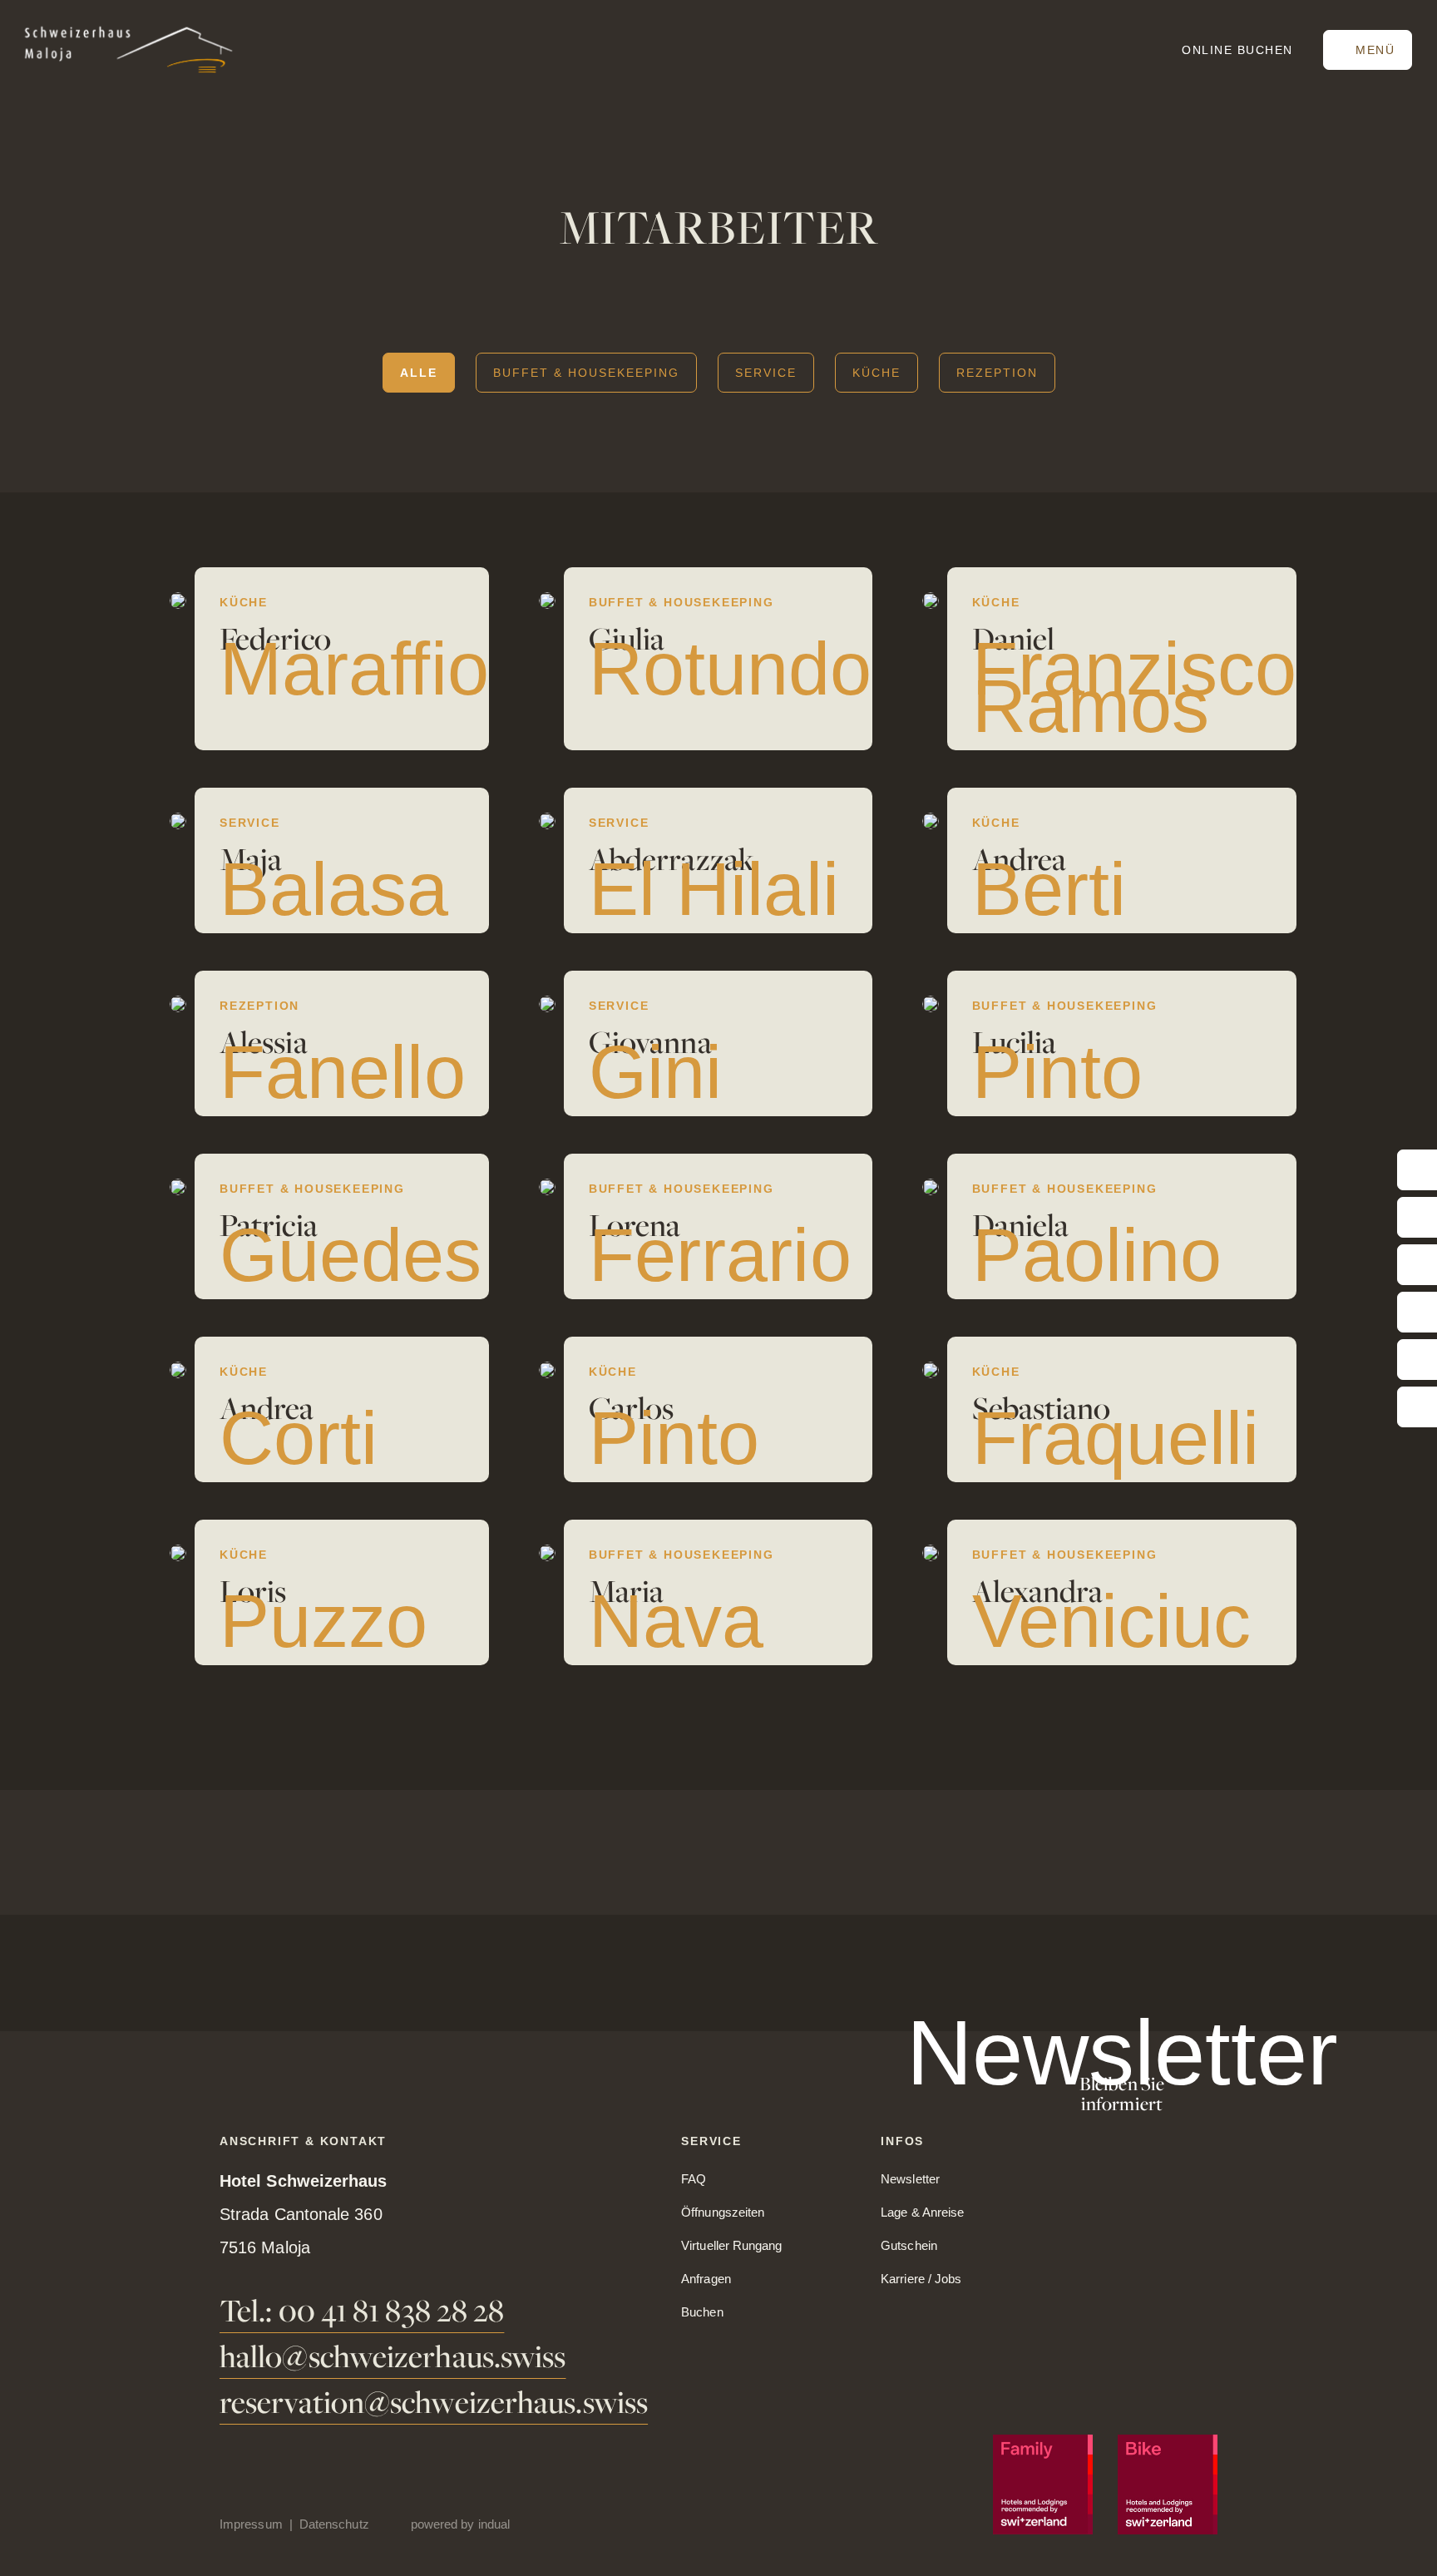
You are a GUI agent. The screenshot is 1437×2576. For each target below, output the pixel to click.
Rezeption (997, 373)
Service (766, 373)
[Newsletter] (1122, 2073)
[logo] (129, 49)
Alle (419, 373)
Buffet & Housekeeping (586, 373)
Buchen (1237, 50)
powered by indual (460, 2524)
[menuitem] (259, 2524)
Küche (877, 373)
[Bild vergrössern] (178, 601)
